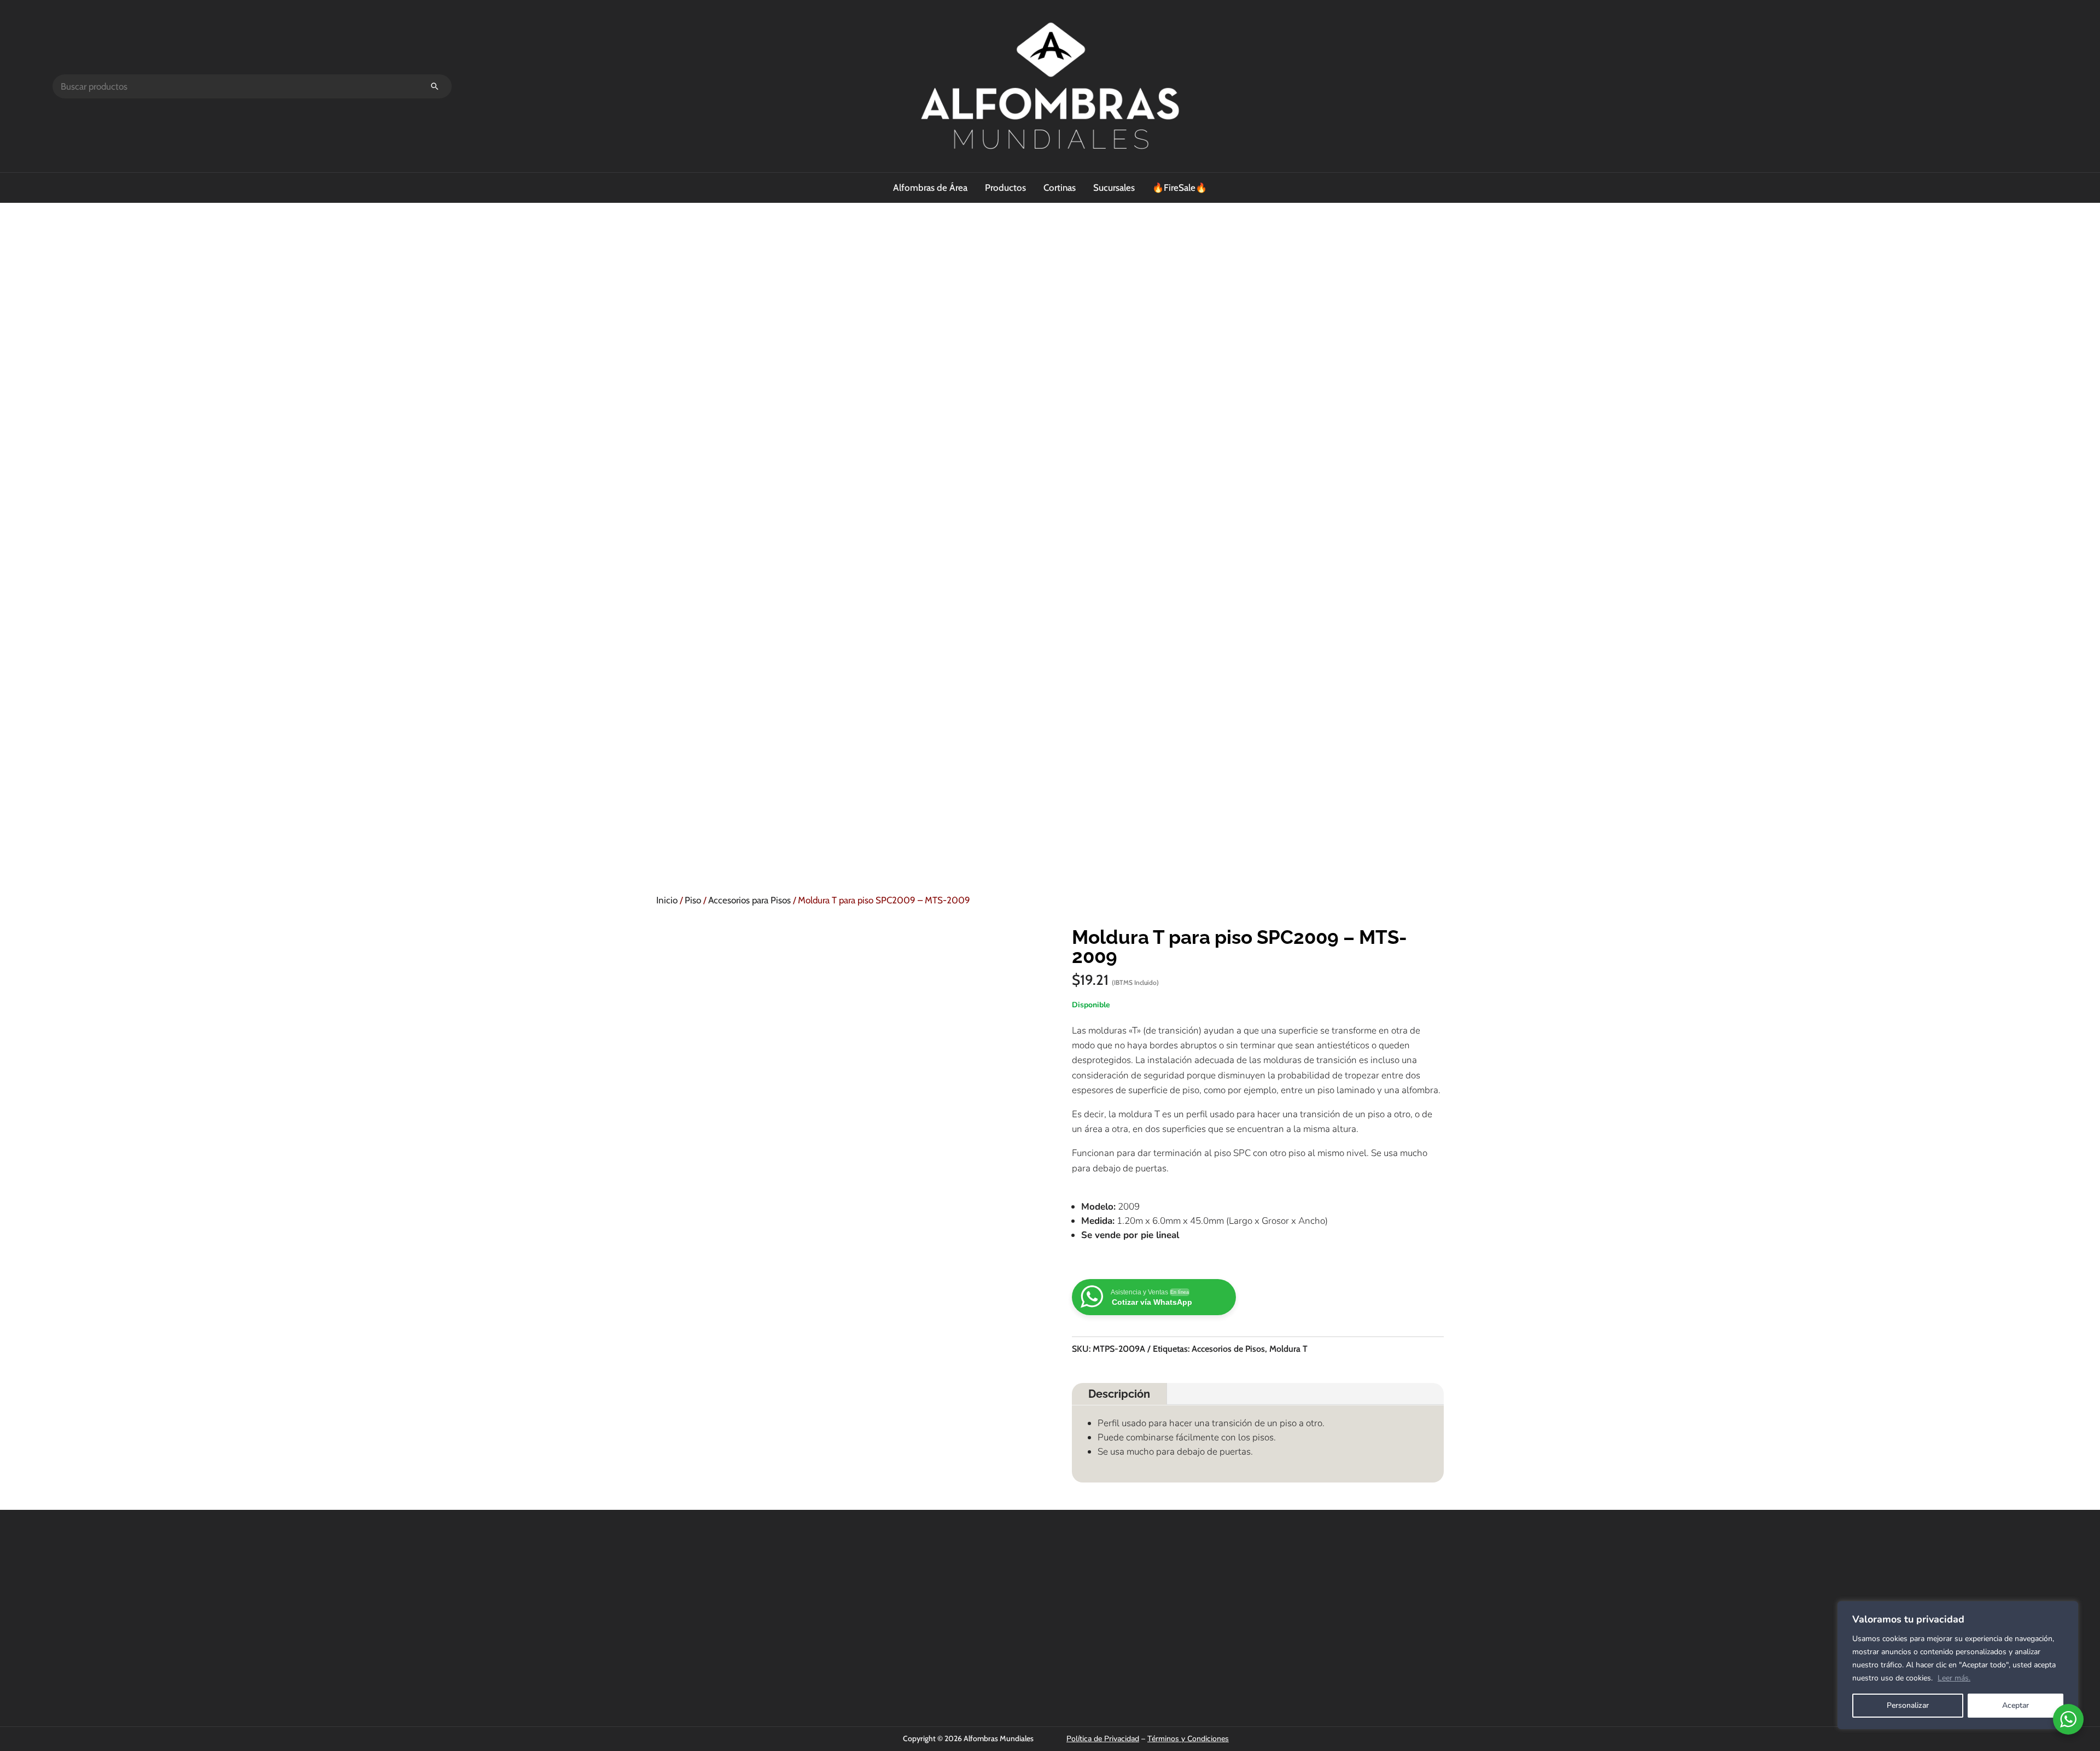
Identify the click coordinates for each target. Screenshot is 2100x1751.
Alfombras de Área (930, 188)
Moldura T (1288, 1349)
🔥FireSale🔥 (1180, 188)
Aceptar (2016, 1705)
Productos (1005, 188)
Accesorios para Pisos (749, 900)
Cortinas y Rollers (928, 1598)
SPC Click (915, 1583)
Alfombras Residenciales (940, 1627)
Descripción (1119, 1394)
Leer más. (1954, 1678)
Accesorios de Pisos (1228, 1349)
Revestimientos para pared (944, 1613)
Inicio (667, 900)
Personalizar (1908, 1705)
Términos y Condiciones (1188, 1739)
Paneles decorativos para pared (952, 1642)
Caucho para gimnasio (936, 1672)
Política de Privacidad (1103, 1739)
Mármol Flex (920, 1657)
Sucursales (1114, 188)
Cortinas (1060, 188)
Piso (693, 900)
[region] (1958, 1665)
